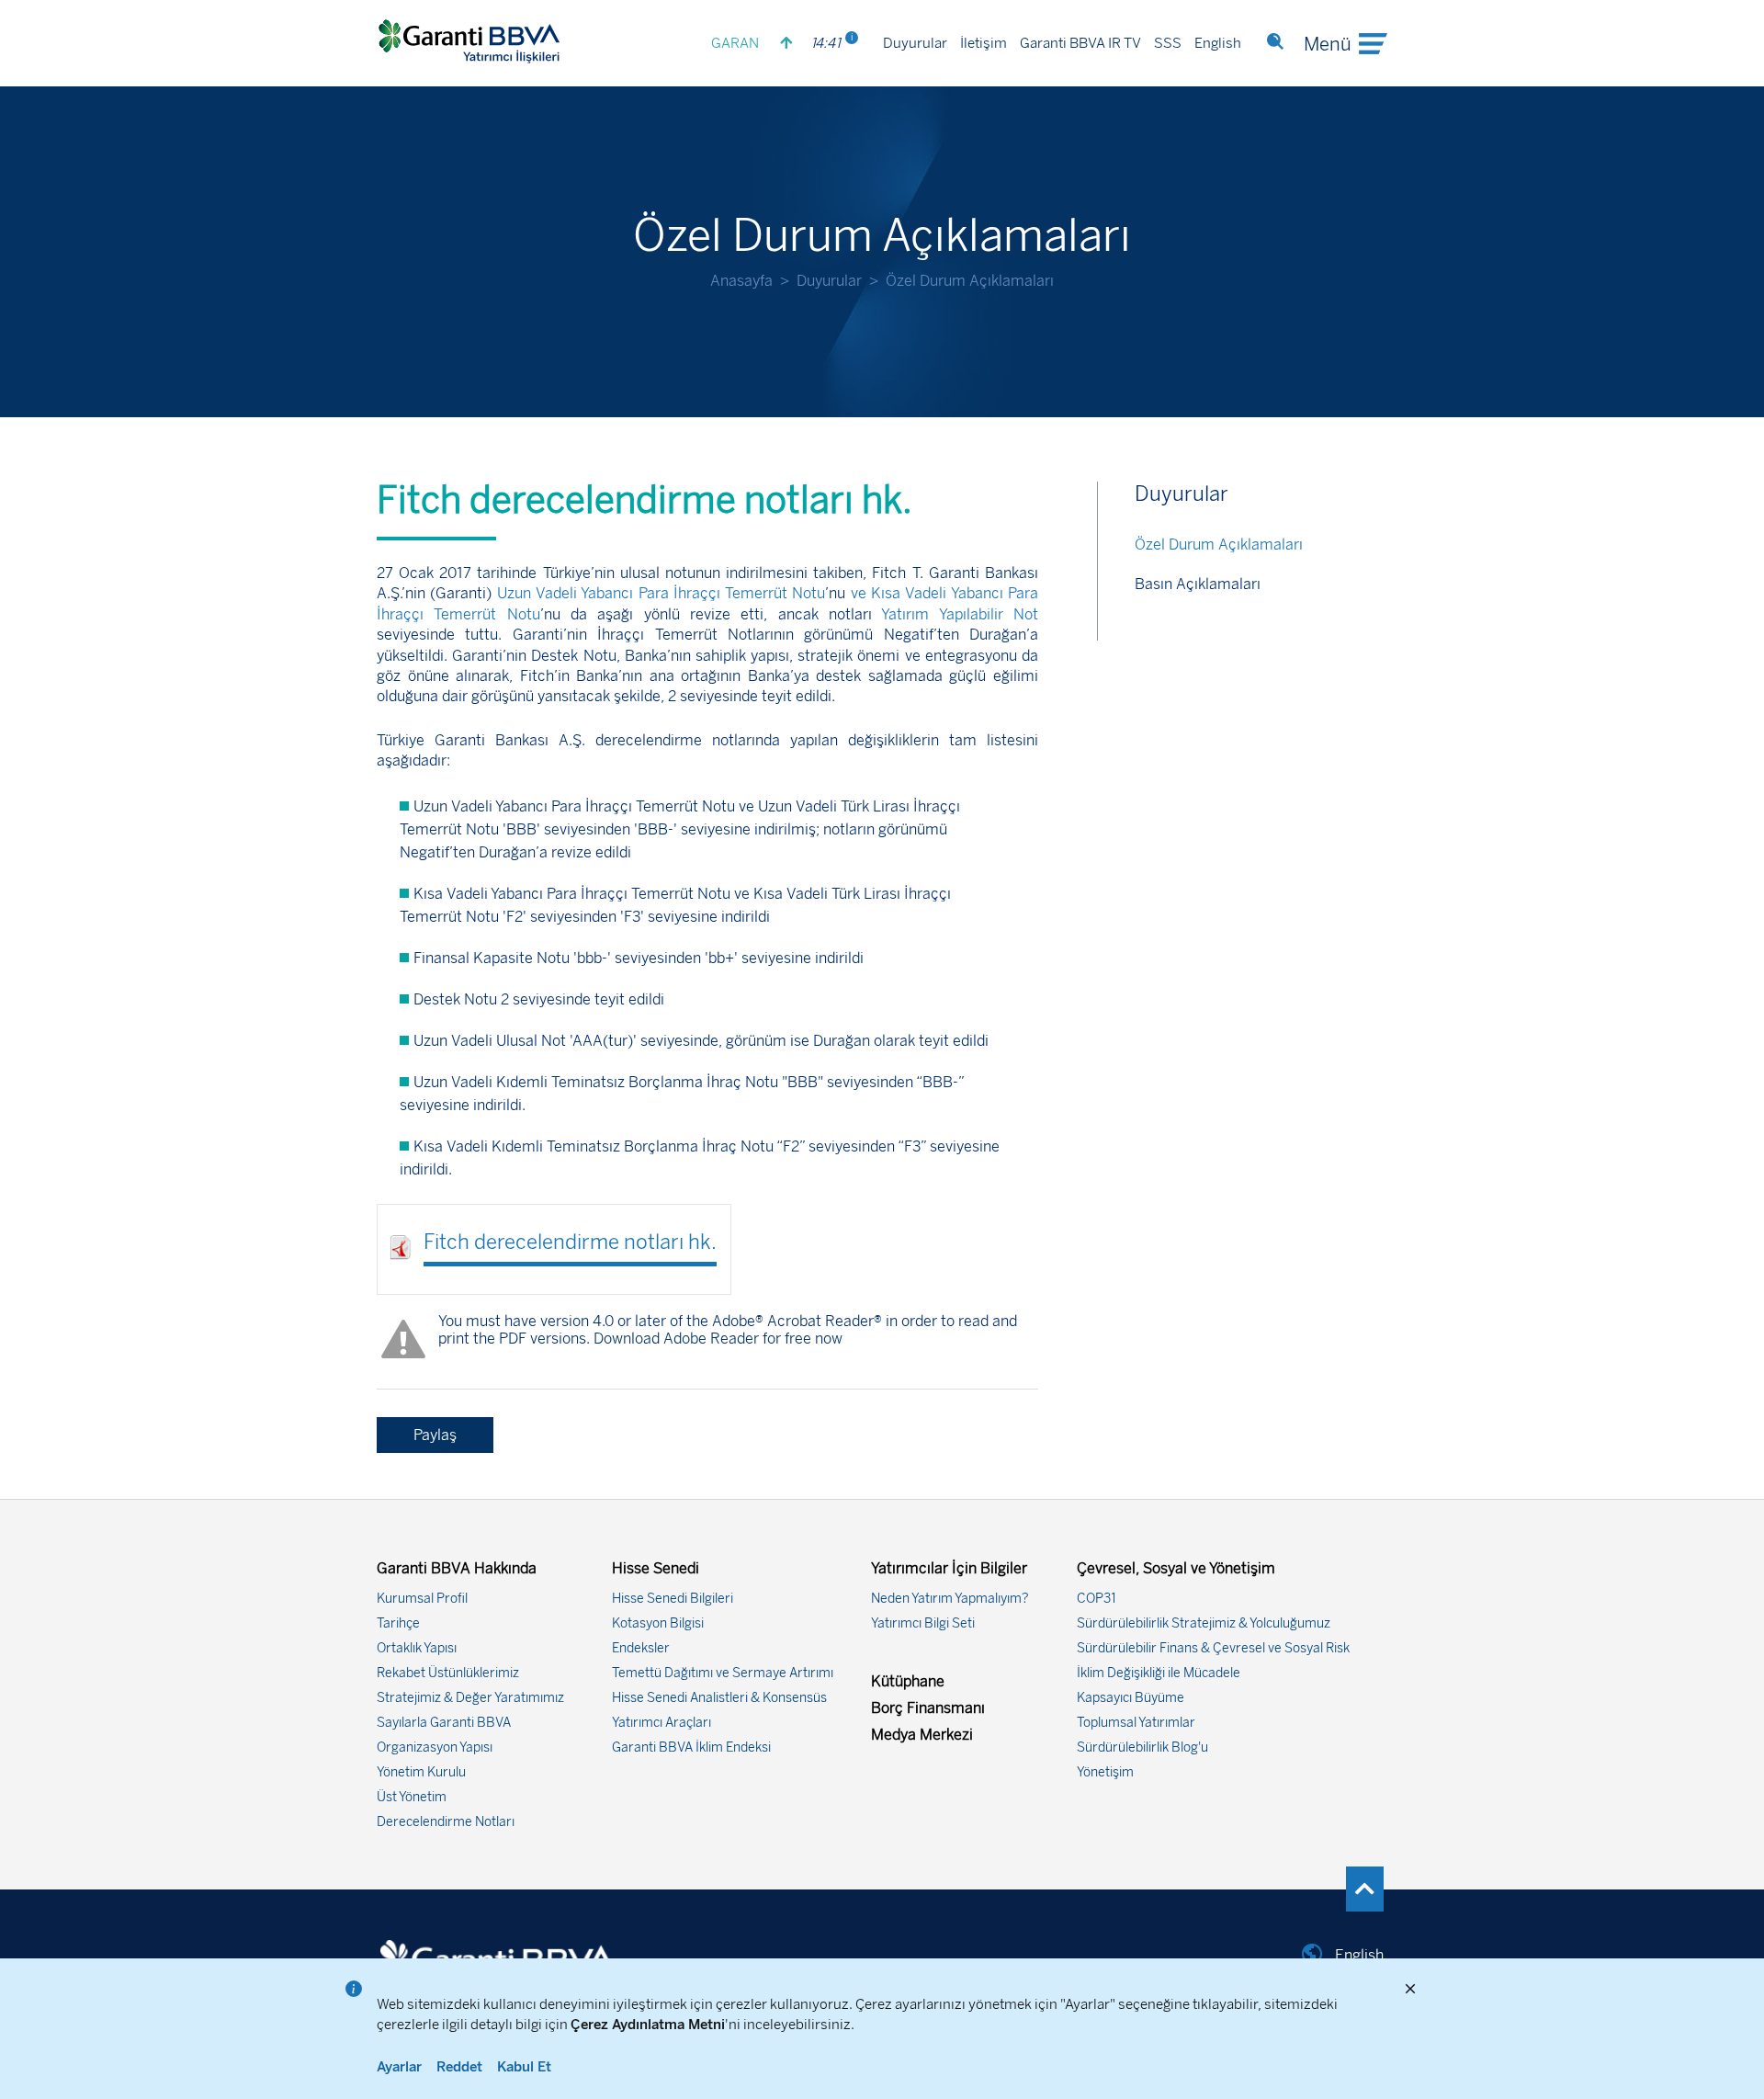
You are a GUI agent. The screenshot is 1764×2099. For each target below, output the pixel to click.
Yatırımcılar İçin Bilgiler (949, 1568)
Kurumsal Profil (422, 1599)
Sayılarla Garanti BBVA (444, 1723)
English (1218, 44)
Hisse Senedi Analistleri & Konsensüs (719, 1698)
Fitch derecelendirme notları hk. (570, 1242)
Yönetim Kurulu (421, 1772)
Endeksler (641, 1648)
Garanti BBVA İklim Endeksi (691, 1747)
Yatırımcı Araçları (661, 1723)
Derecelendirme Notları (446, 1822)
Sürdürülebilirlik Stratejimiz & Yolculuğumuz (1204, 1623)
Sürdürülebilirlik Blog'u (1142, 1747)
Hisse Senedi (656, 1568)
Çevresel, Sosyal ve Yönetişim (1176, 1568)
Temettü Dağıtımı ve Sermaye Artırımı (723, 1673)
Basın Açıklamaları (1198, 584)
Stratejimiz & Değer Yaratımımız (470, 1698)
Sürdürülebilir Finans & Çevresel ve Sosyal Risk (1213, 1648)
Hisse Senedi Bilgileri (673, 1599)
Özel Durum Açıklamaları (1219, 545)
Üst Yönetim (412, 1797)
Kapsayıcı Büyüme (1131, 1698)
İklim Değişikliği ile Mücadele (1159, 1673)
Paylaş (435, 1435)
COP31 (1097, 1599)
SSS (1168, 44)
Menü (1328, 44)
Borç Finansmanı (928, 1708)
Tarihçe (398, 1623)
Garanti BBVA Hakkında (457, 1568)
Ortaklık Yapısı (417, 1648)
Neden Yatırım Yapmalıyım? (950, 1599)
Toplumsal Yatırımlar (1136, 1723)
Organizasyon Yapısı (435, 1747)
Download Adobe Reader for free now (716, 1339)
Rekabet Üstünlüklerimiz (448, 1673)
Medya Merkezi (922, 1735)
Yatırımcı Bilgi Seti (923, 1623)
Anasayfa (741, 281)
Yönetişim (1105, 1772)
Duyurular (915, 44)
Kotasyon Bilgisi (658, 1623)
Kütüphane (908, 1681)
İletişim (984, 44)
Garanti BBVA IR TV (1080, 44)
